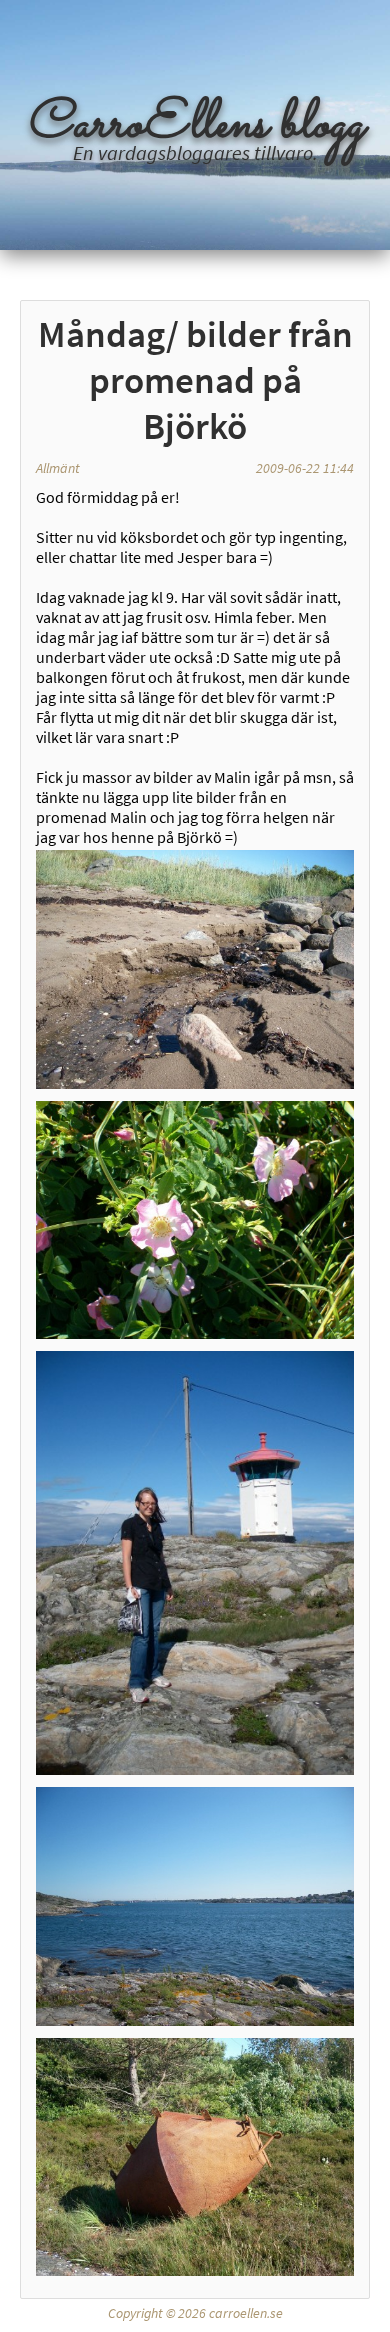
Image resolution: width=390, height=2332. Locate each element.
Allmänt (58, 468)
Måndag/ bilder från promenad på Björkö (195, 380)
